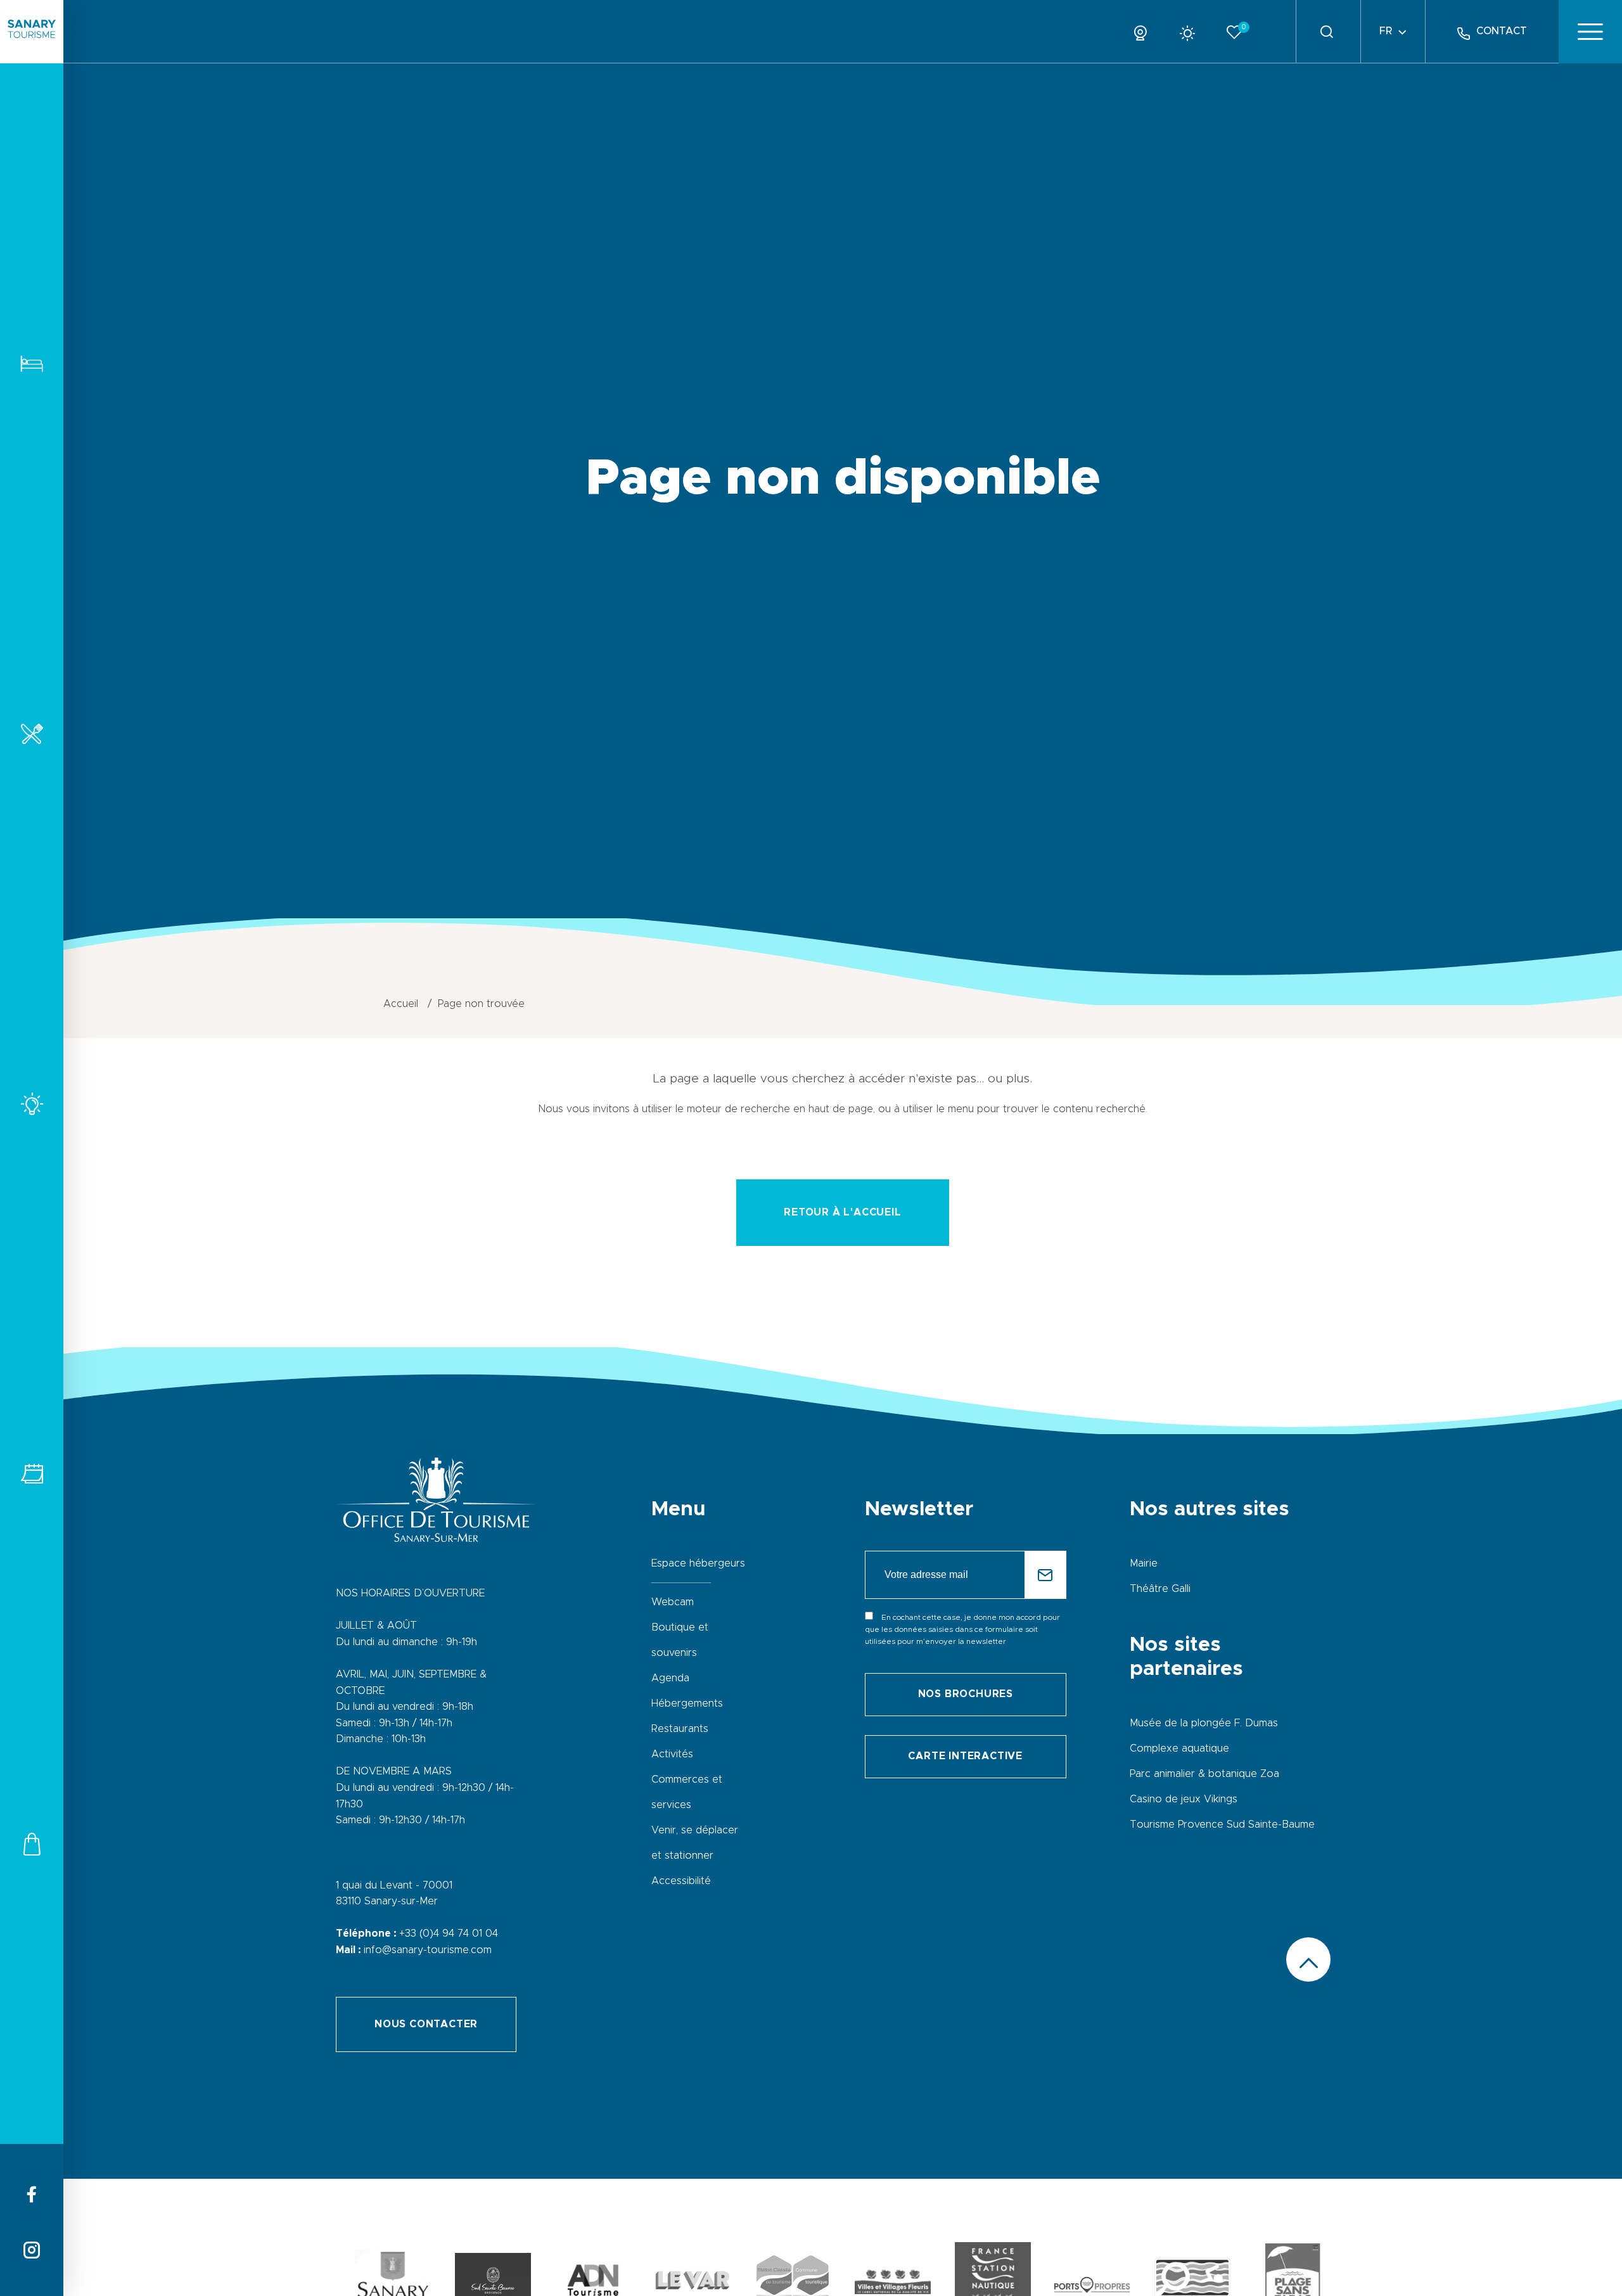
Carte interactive (965, 1756)
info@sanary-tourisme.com (428, 1950)
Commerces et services (32, 1844)
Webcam (673, 1602)
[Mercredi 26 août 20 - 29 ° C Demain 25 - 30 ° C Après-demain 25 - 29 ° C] (1192, 31)
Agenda (670, 1678)
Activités (32, 1104)
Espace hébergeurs (698, 1563)
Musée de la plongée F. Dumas (1204, 1723)
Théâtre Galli (1160, 1589)
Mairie (1144, 1563)
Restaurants (32, 734)
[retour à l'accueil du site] (32, 32)
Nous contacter (426, 2024)
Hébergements (32, 363)
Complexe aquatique (1179, 1748)
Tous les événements (32, 1474)
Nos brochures (966, 1694)
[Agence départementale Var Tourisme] (693, 2283)
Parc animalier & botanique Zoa (1204, 1774)
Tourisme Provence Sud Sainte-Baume (1222, 1825)
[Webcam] (1145, 31)
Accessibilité (681, 1881)
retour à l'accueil (842, 1212)
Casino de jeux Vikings (1184, 1799)
